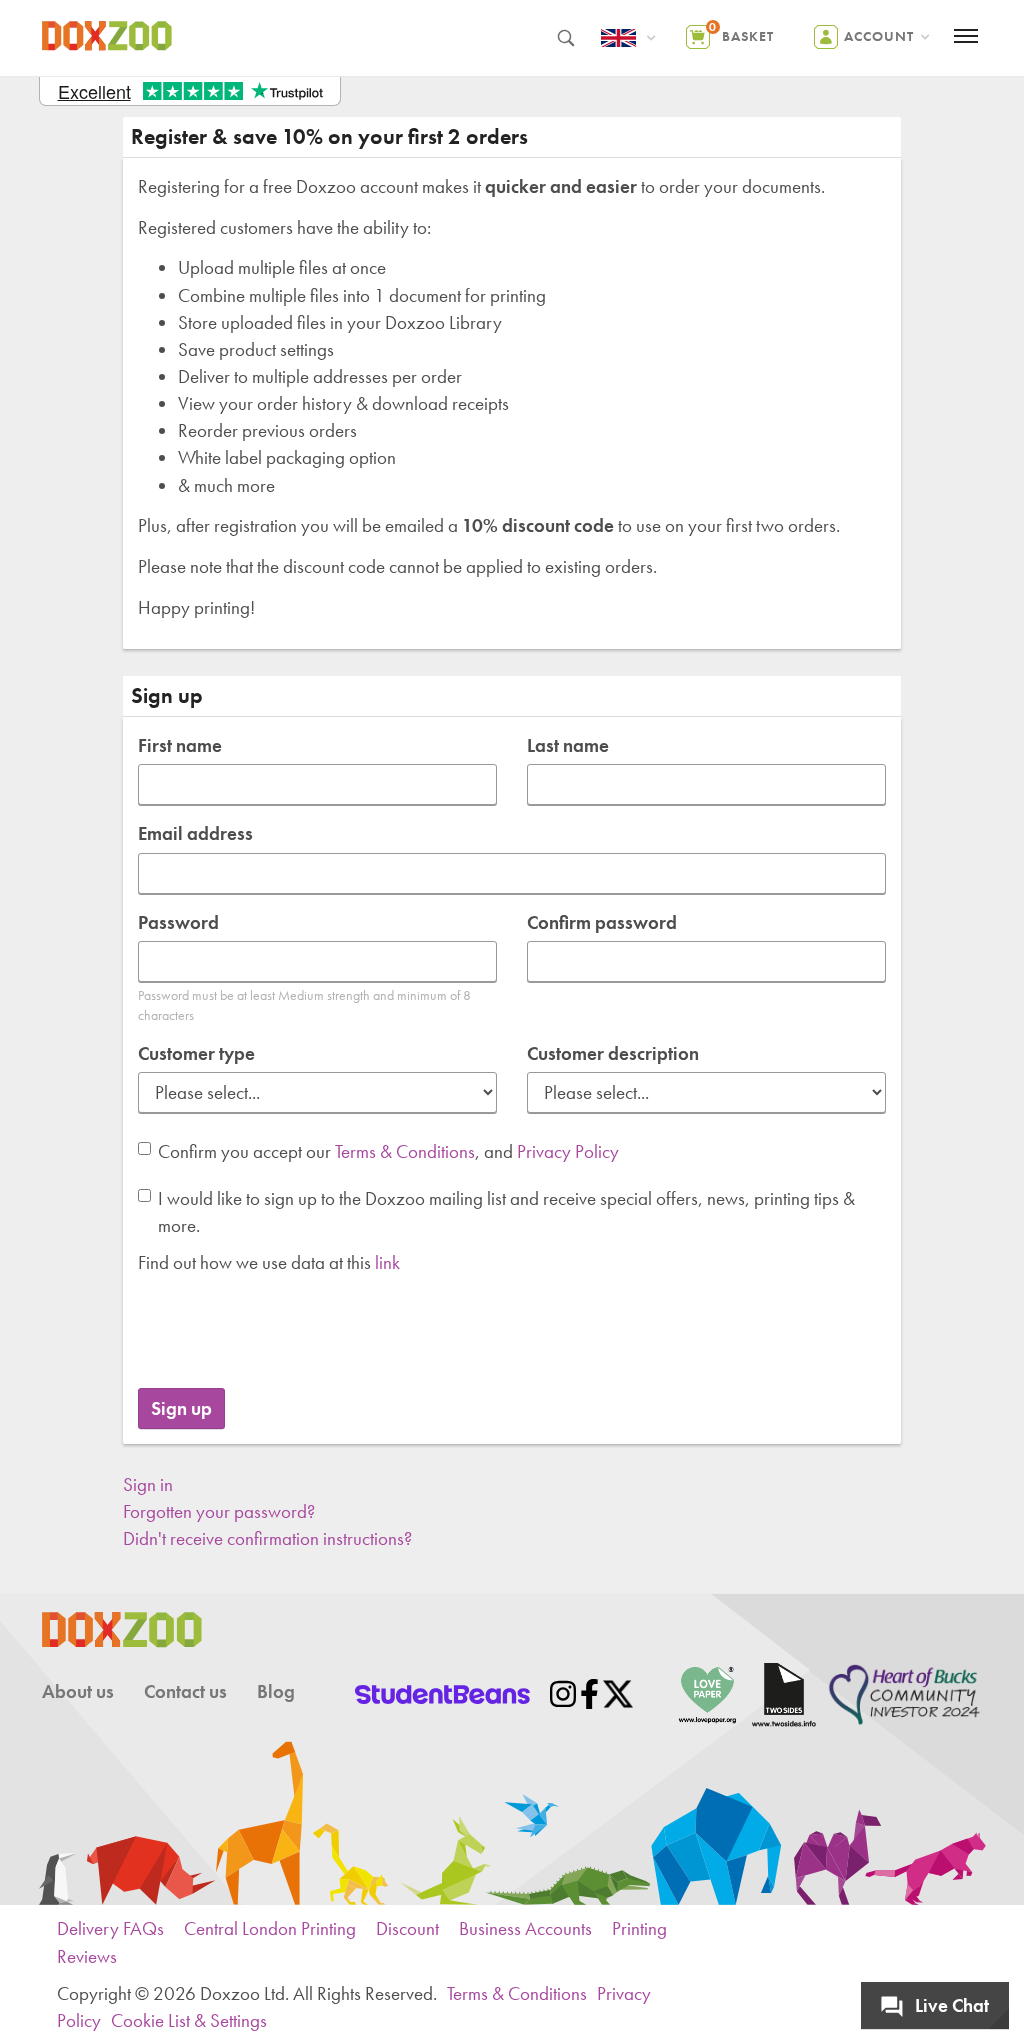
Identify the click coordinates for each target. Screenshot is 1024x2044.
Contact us (185, 1691)
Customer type (196, 1053)
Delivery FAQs (110, 1928)
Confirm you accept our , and (388, 1151)
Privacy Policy (568, 1151)
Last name (568, 745)
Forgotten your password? (219, 1511)
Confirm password (602, 922)
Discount (407, 1928)
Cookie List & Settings (189, 2020)
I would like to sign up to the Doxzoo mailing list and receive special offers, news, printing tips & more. (506, 1212)
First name (180, 745)
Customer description (613, 1053)
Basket (741, 32)
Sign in (148, 1484)
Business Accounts (525, 1928)
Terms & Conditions (405, 1151)
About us (78, 1691)
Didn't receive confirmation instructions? (267, 1538)
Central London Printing (270, 1928)
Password (178, 922)
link (387, 1262)
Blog (276, 1691)
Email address (195, 833)
